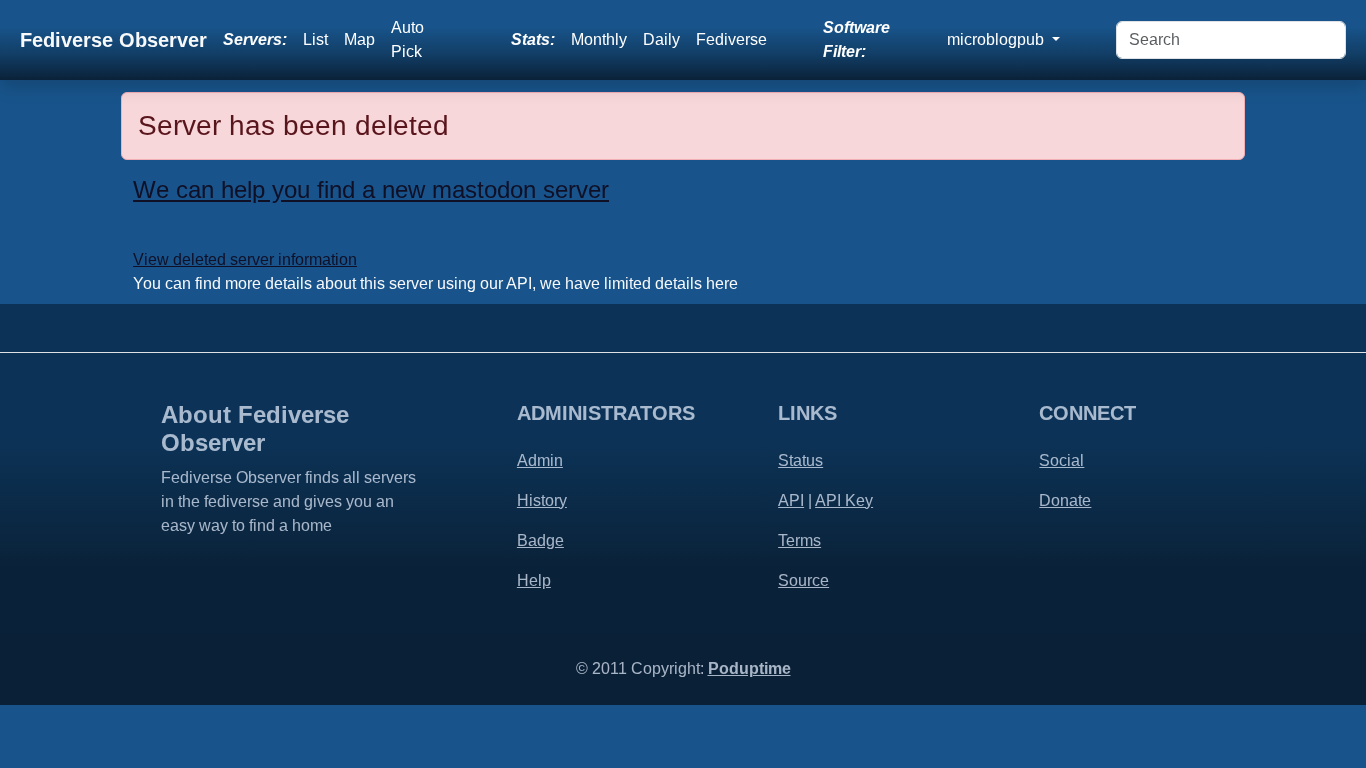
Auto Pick (407, 39)
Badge (540, 540)
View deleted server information (245, 259)
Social (1061, 460)
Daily (661, 39)
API (791, 500)
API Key (844, 500)
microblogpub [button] (997, 39)
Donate (1065, 500)
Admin (540, 460)
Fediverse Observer (113, 40)
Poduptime (749, 668)
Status (800, 460)
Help (534, 580)
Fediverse (731, 39)
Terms (799, 540)
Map (359, 39)
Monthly (599, 39)
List (315, 39)
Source (803, 580)
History (542, 500)
